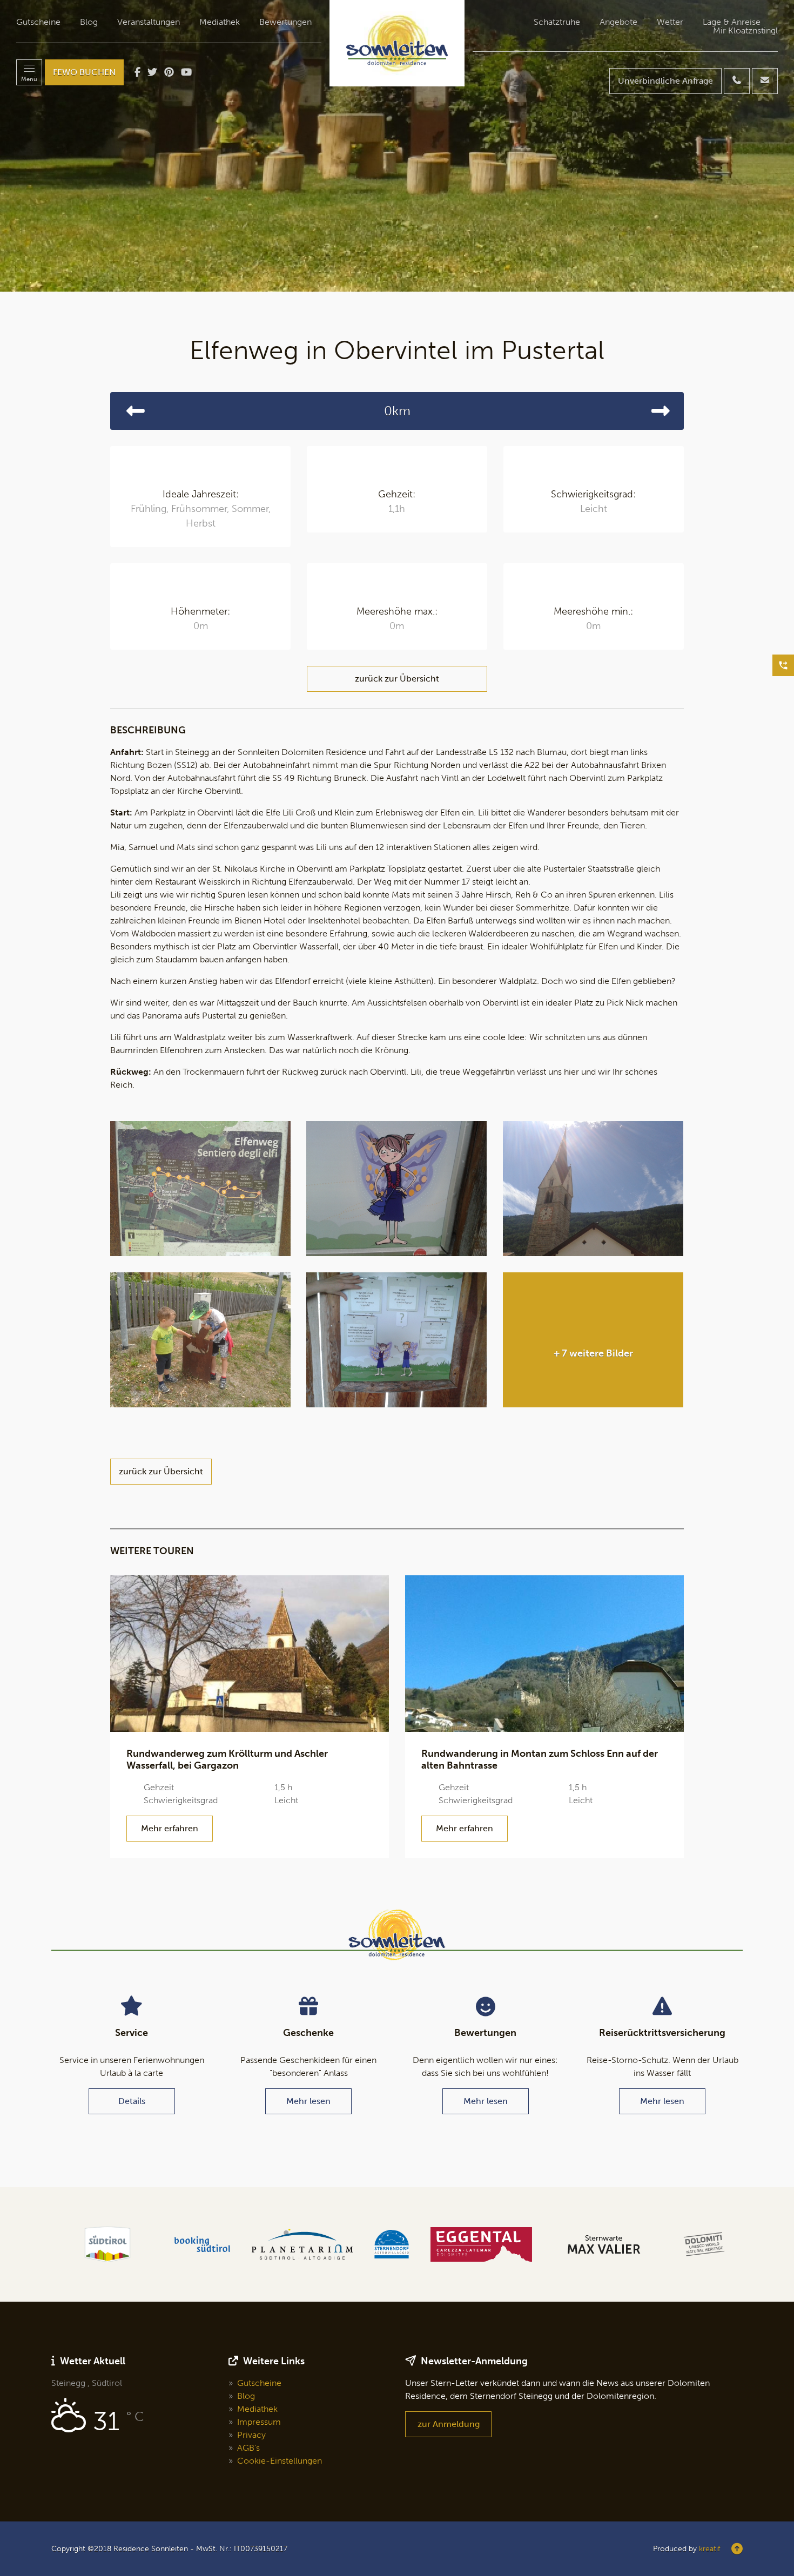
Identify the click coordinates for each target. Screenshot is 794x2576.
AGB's (248, 2448)
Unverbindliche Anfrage (665, 81)
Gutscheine (38, 22)
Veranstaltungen (149, 22)
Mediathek (220, 22)
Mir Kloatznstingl (745, 31)
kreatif (709, 2549)
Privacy (251, 2435)
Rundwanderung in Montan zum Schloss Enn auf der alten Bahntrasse (540, 1759)
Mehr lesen (308, 2101)
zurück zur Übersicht (397, 679)
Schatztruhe (557, 22)
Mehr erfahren (170, 1828)
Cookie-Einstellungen (280, 2461)
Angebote (618, 22)
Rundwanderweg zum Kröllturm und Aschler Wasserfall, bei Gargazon (227, 1759)
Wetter (670, 22)
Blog (89, 22)
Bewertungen (285, 22)
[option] (397, 146)
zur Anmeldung (449, 2424)
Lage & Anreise (732, 22)
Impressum (259, 2422)
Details (132, 2101)
